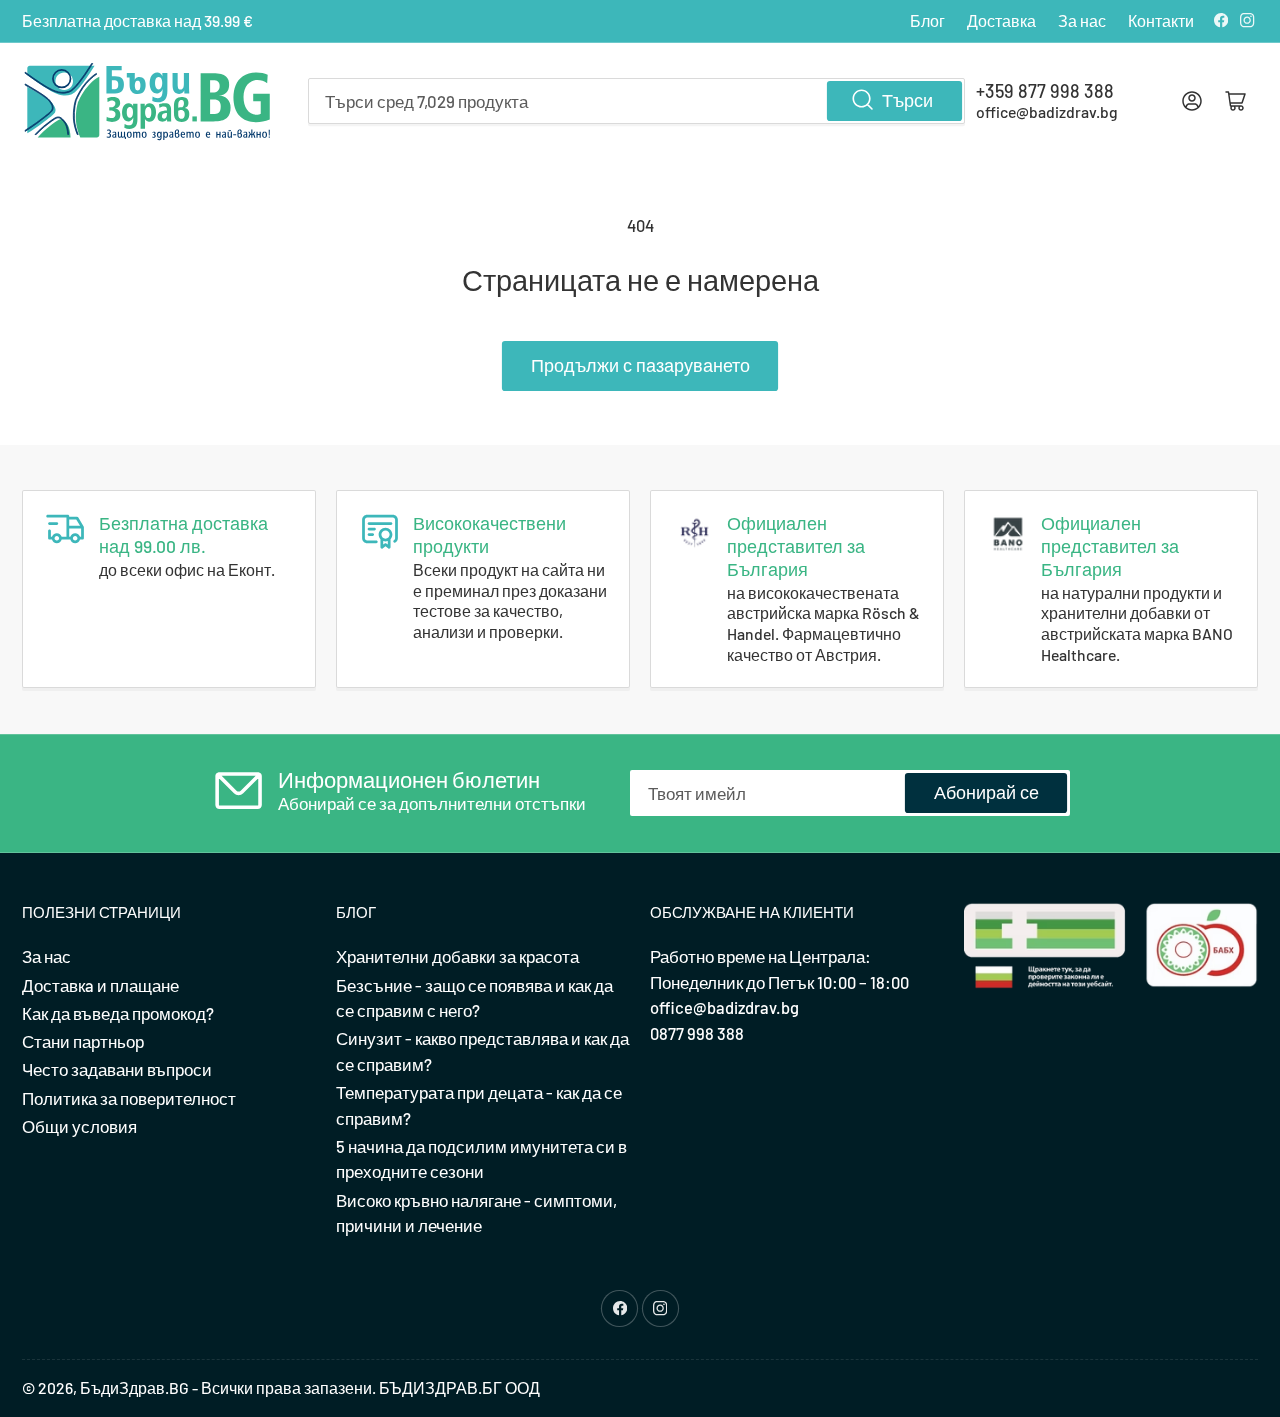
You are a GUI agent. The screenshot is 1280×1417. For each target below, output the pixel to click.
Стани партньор (83, 1041)
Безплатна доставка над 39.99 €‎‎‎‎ (137, 20)
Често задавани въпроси (117, 1069)
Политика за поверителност (129, 1098)
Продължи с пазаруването (640, 365)
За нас (1082, 20)
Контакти (1161, 20)
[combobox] (636, 101)
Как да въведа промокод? (118, 1013)
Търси (907, 100)
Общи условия (79, 1126)
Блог (927, 20)
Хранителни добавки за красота (457, 956)
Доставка (1001, 20)
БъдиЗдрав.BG (134, 1387)
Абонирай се (986, 792)
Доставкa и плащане (100, 985)
